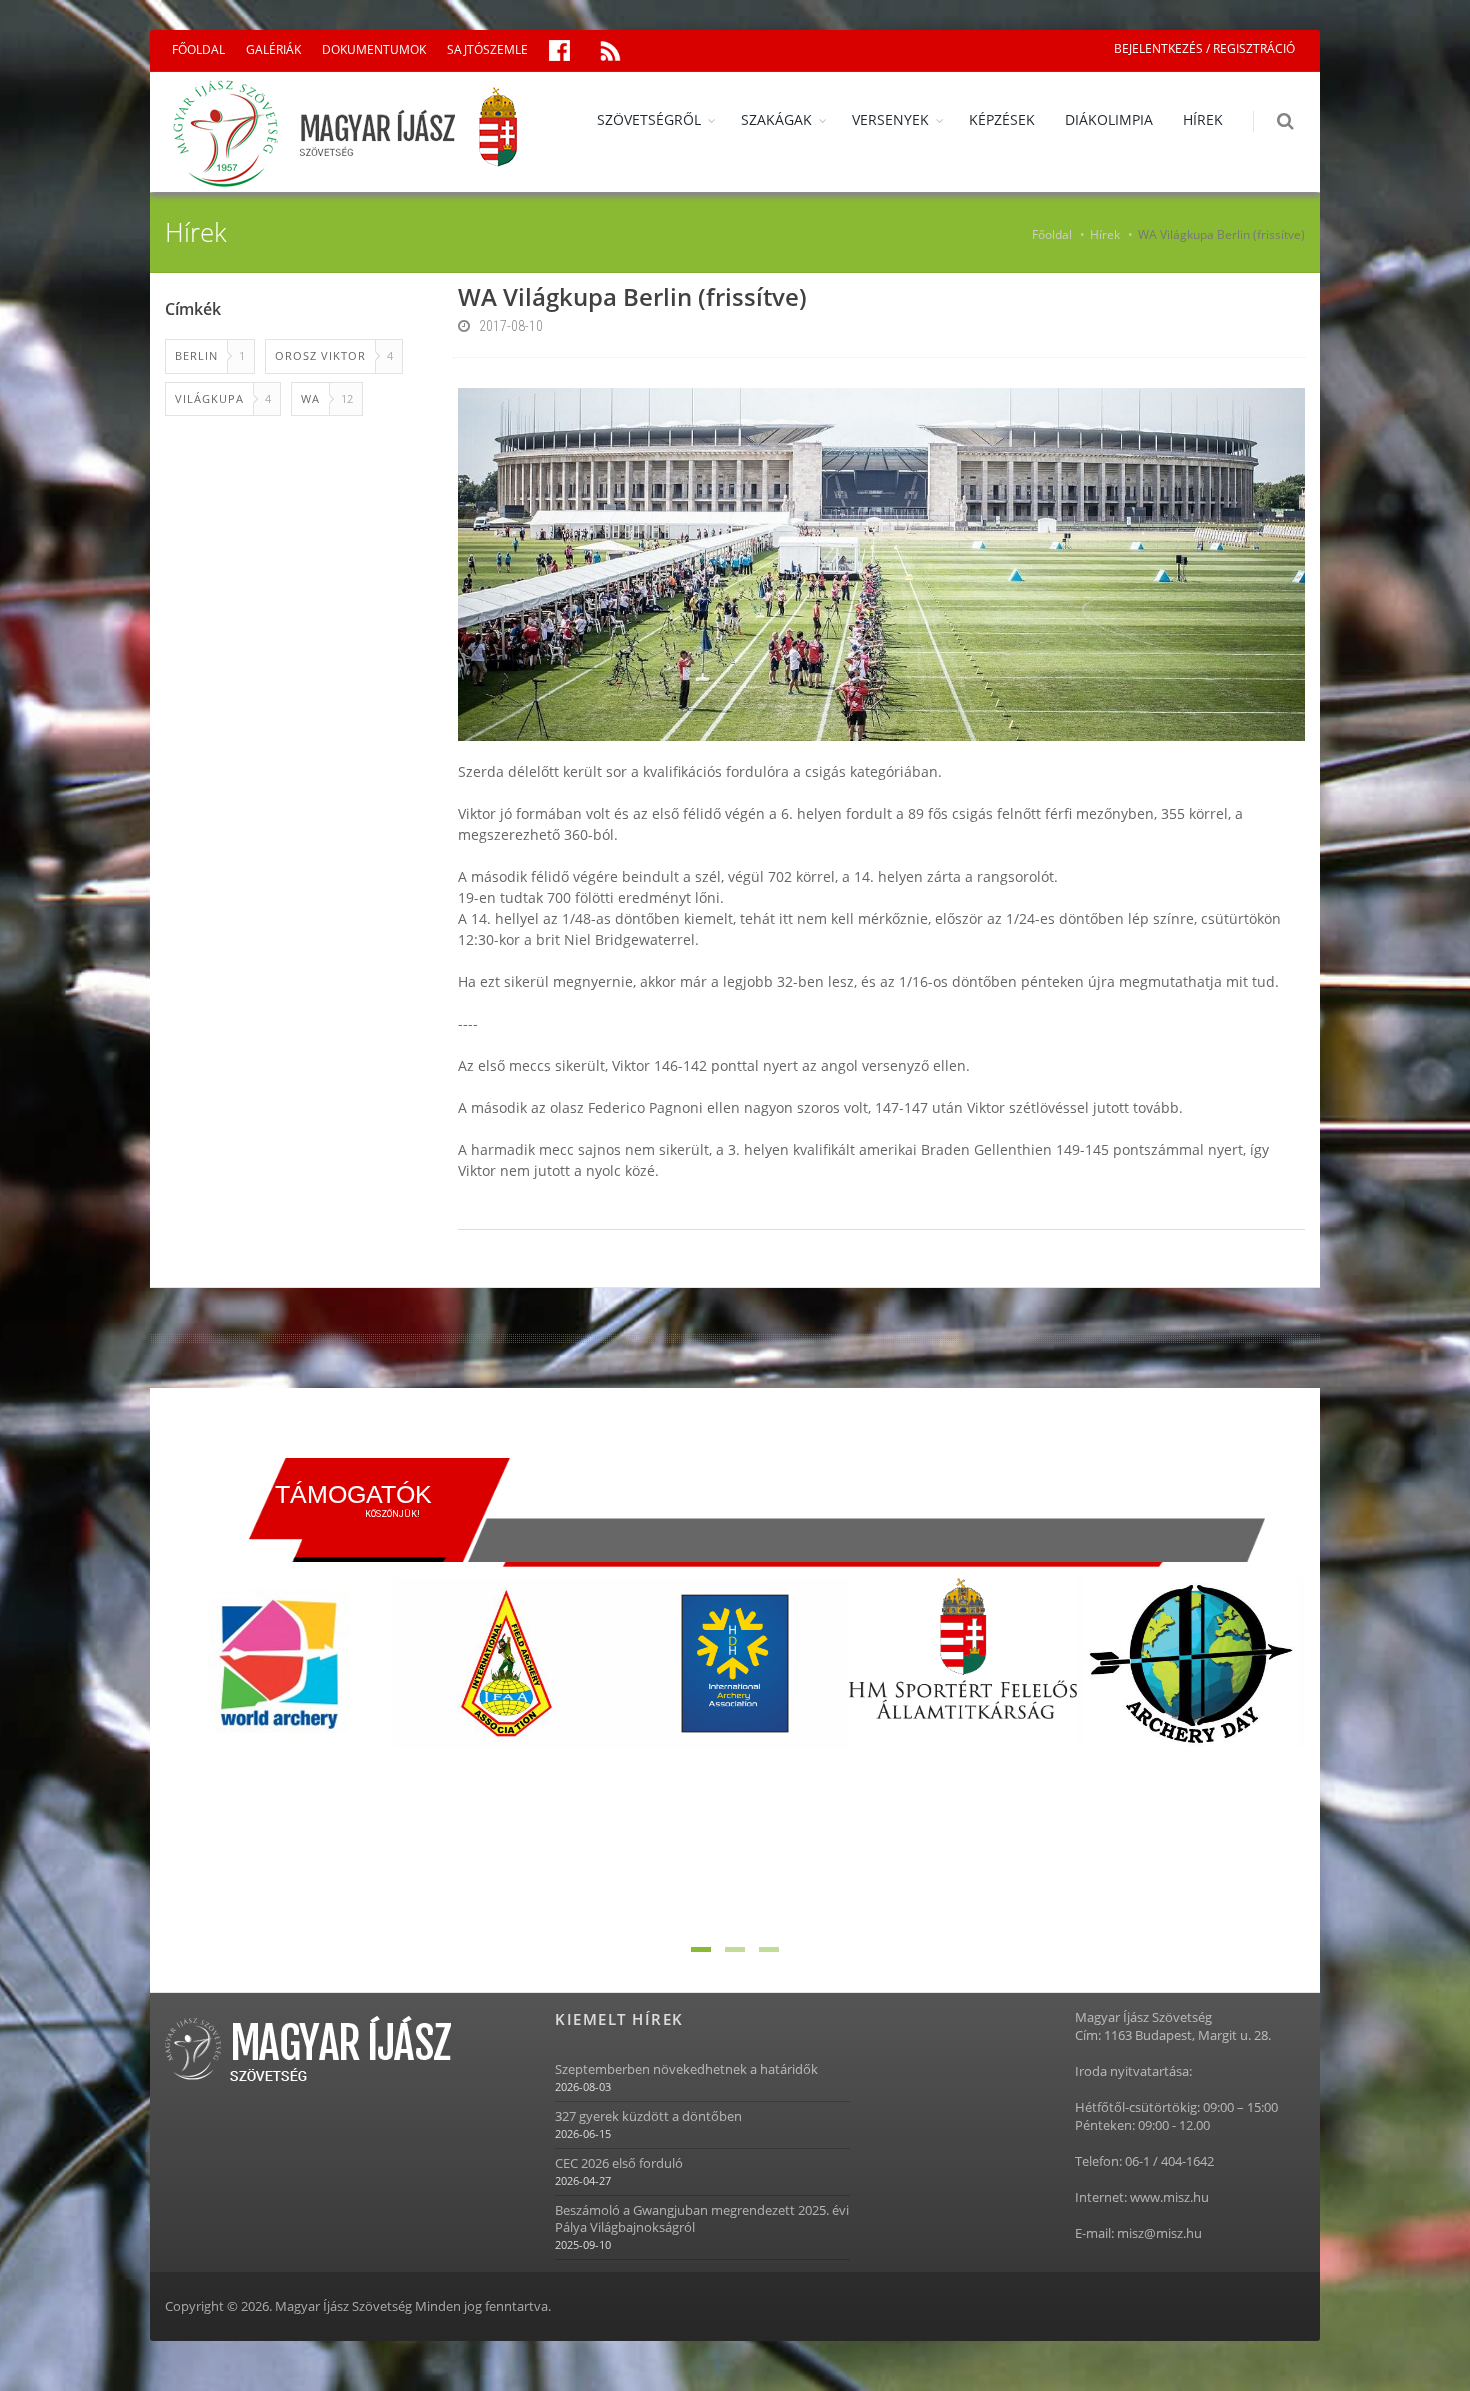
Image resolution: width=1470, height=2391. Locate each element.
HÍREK (1203, 119)
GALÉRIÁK (273, 49)
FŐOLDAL (198, 49)
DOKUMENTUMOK (374, 49)
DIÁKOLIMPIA (1109, 119)
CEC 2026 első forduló (619, 2163)
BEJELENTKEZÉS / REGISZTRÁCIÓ (1204, 48)
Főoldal (1052, 234)
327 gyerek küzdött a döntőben (648, 2116)
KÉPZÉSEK (1002, 119)
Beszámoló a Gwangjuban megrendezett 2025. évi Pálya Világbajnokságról (702, 2219)
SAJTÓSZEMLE (487, 49)
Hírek (1105, 234)
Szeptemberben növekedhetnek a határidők (686, 2069)
